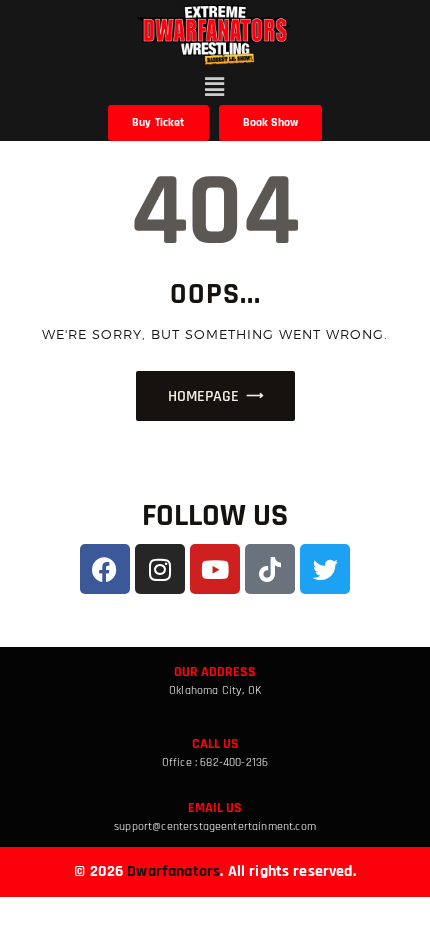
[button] (215, 86)
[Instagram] (160, 569)
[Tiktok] (270, 569)
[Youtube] (215, 569)
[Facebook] (105, 569)
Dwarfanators (173, 871)
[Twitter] (325, 569)
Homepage (203, 396)
